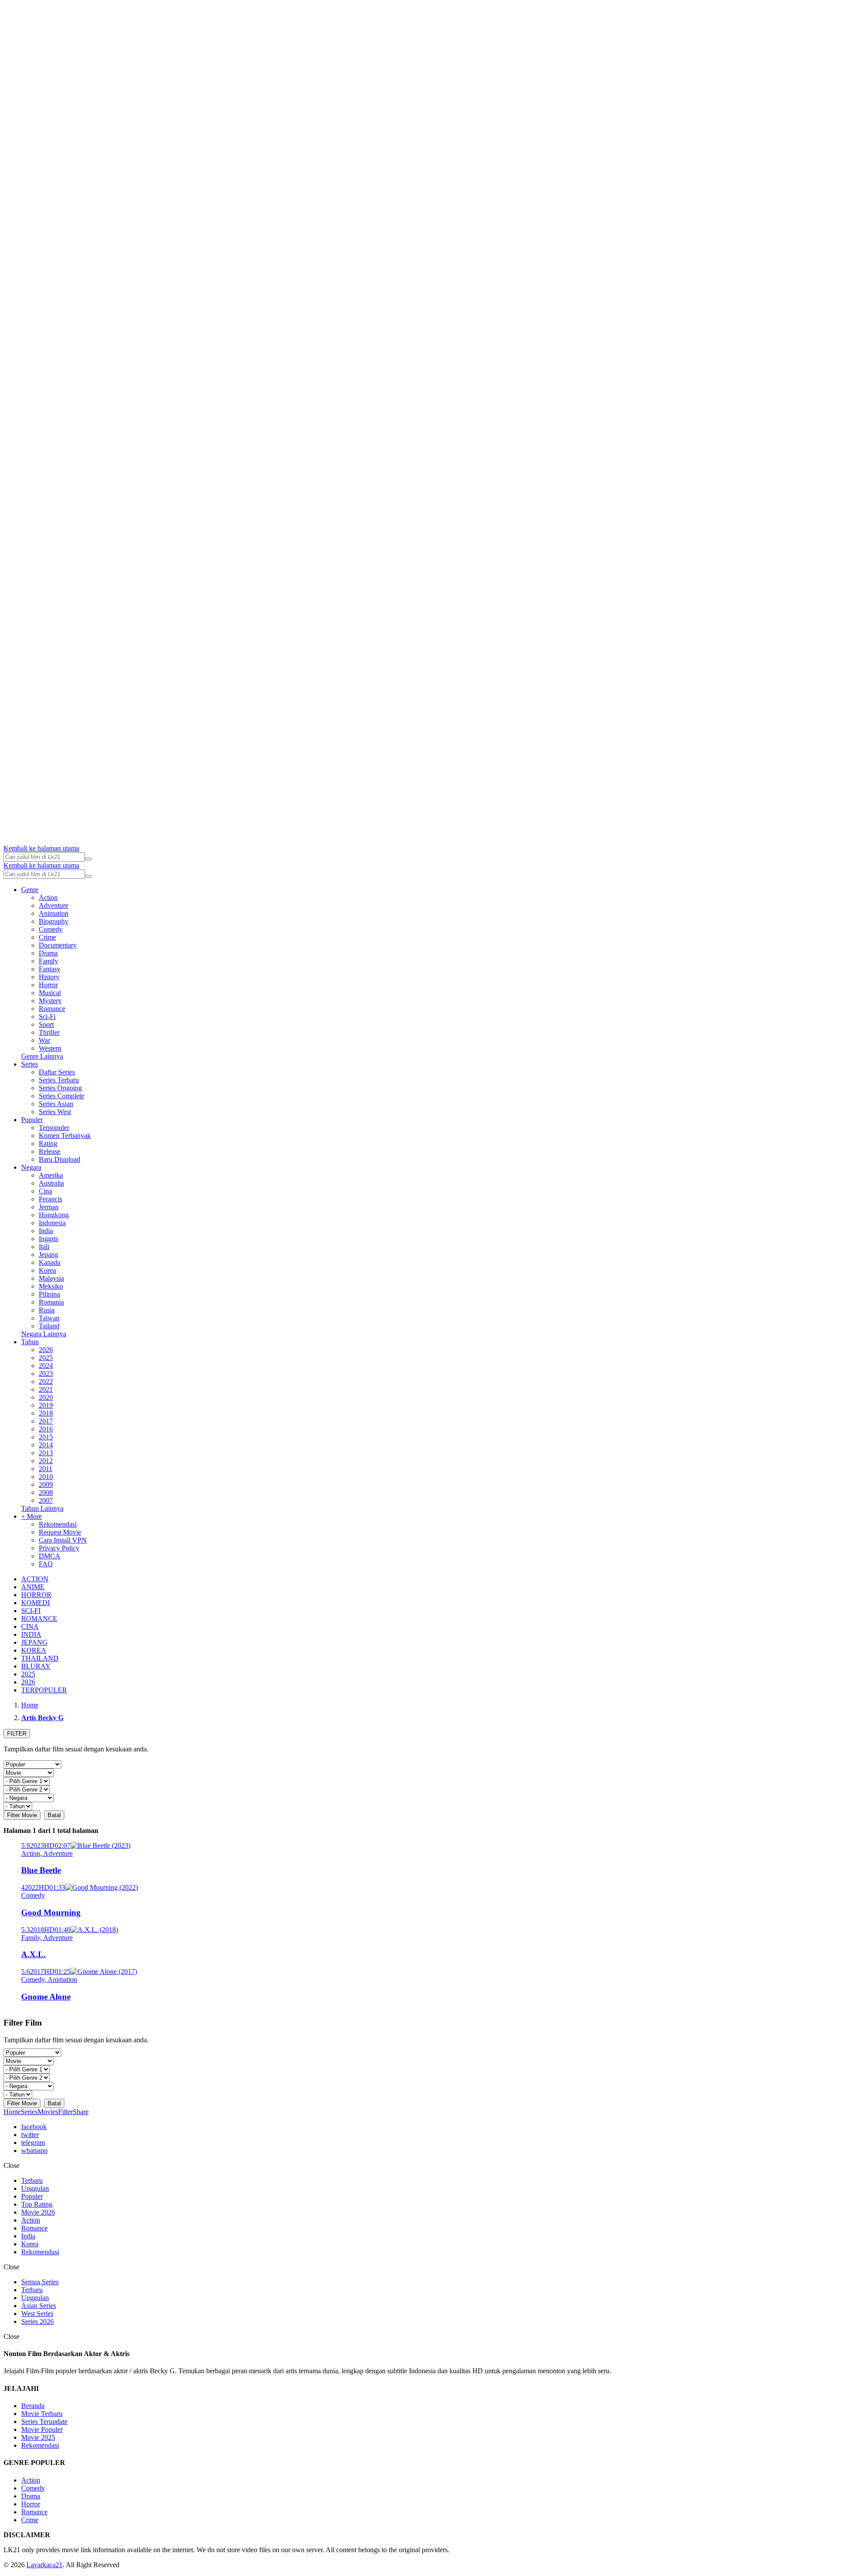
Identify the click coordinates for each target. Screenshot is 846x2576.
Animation (54, 913)
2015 (46, 1437)
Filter (65, 2112)
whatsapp (34, 2150)
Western (50, 1048)
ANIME (33, 1587)
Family (48, 961)
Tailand (49, 1326)
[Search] (89, 859)
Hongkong (54, 1215)
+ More (32, 1516)
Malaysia (51, 1278)
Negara (31, 1167)
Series (30, 1064)
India (46, 1231)
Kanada (50, 1262)
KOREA (34, 1650)
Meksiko (51, 1286)
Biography (54, 921)
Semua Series (40, 2282)
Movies (48, 2112)
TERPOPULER (44, 1690)
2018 (46, 1413)
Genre (30, 890)
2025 (46, 1358)
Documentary (58, 945)
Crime (47, 937)
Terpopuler (54, 1128)
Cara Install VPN (63, 1540)
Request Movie (60, 1532)
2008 (46, 1492)
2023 (46, 1373)
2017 (46, 1421)
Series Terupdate (44, 2422)
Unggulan (35, 2188)
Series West (55, 1112)
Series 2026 (37, 2321)
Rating (48, 1143)
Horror (48, 985)
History (49, 977)
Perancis (50, 1199)
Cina (45, 1191)
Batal (54, 1815)
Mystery (50, 1001)
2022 (46, 1381)
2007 (46, 1500)
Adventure (54, 905)
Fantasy (50, 969)
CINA (30, 1626)
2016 (46, 1429)
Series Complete (61, 1096)
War (45, 1040)
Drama (48, 953)
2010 (46, 1477)
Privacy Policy (59, 1548)
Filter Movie (22, 1815)
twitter (30, 2135)
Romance (52, 1009)
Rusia (47, 1310)
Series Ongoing (60, 1088)
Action (48, 898)
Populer (32, 1120)
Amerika (51, 1175)
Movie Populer (42, 2429)
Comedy (51, 929)
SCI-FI (31, 1611)
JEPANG (34, 1642)
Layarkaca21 (45, 2565)
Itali (44, 1247)
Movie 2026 (38, 2212)
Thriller (49, 1032)
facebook (34, 2127)
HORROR (36, 1595)
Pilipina (49, 1294)
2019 (46, 1405)
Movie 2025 (38, 2437)
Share (81, 2112)
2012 (46, 1461)
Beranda (33, 2406)
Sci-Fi (47, 1017)
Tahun (30, 1342)
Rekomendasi (58, 1524)
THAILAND (40, 1658)
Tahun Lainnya (42, 1508)
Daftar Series (57, 1072)
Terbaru (32, 2180)
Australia (51, 1183)
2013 (46, 1453)
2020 (46, 1397)
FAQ (46, 1564)
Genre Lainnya (42, 1056)
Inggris (48, 1239)
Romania (51, 1302)
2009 (46, 1485)
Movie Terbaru (42, 2414)
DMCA (50, 1556)
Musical (50, 993)
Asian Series (39, 2306)
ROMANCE (39, 1619)
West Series (37, 2314)
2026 (46, 1350)
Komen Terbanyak (65, 1136)
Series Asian (56, 1104)
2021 (46, 1389)
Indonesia (52, 1223)
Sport (46, 1024)
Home (12, 2112)
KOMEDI (35, 1603)
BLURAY (36, 1666)
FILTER (17, 1734)
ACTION (35, 1579)
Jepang (48, 1255)
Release (50, 1151)
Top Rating (37, 2204)
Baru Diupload (59, 1159)
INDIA (31, 1634)
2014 (46, 1445)
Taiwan (49, 1318)
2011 (46, 1469)
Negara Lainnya (44, 1334)
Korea (47, 1270)
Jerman (49, 1207)
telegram (33, 2143)
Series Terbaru (59, 1080)
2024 (46, 1366)
